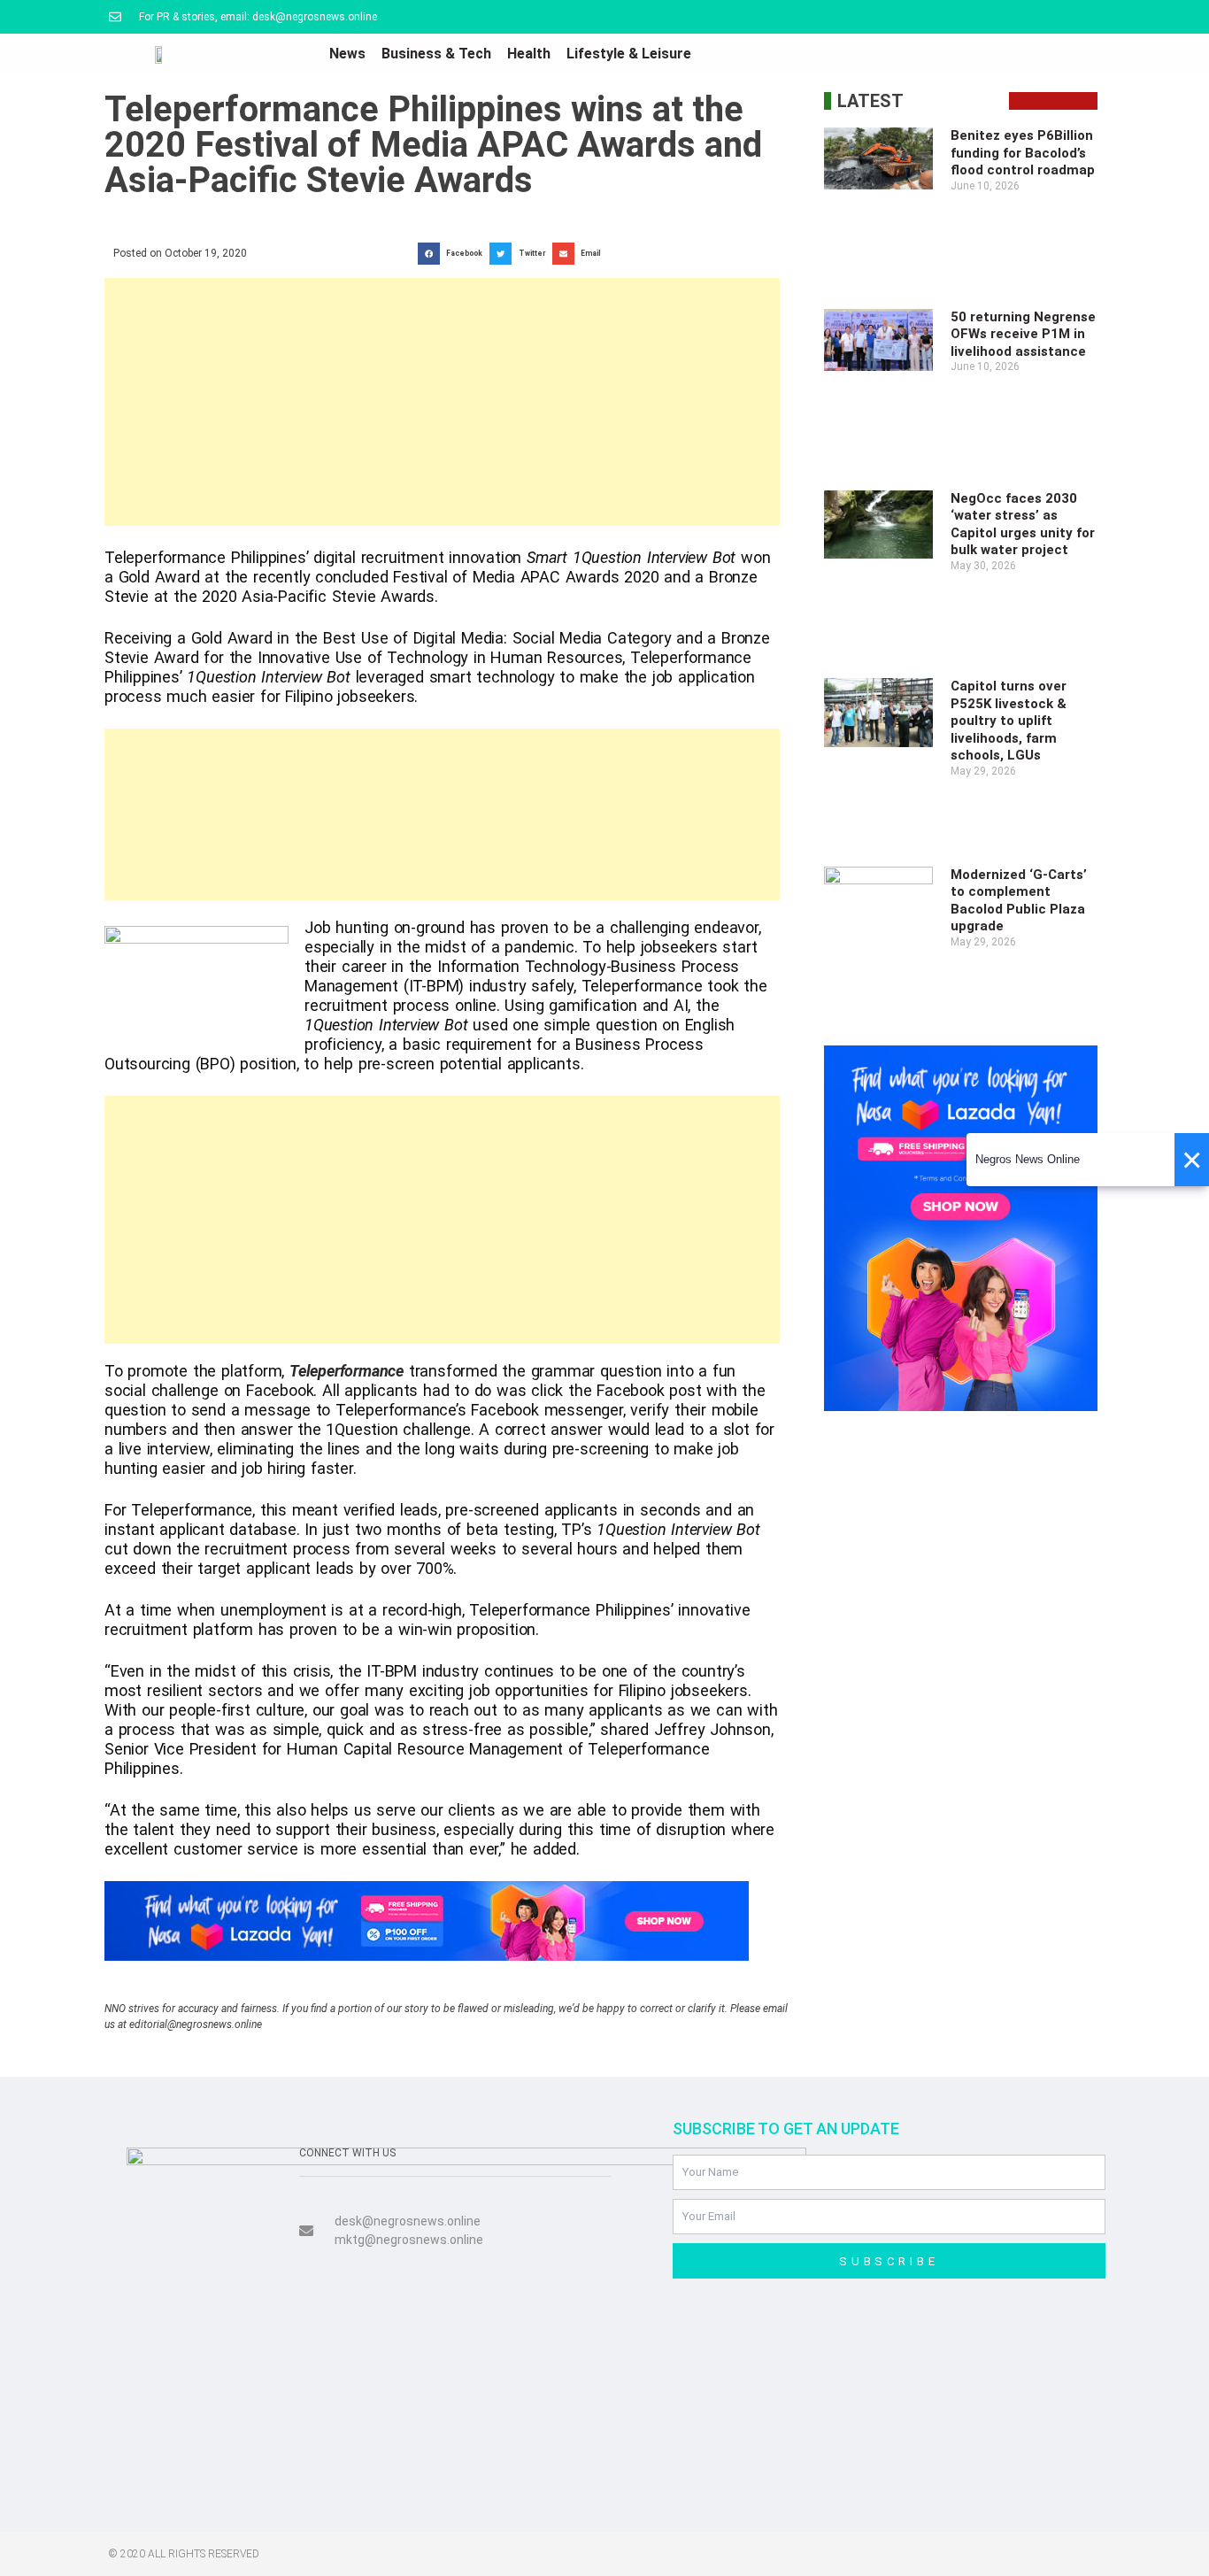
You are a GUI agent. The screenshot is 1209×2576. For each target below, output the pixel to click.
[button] (454, 254)
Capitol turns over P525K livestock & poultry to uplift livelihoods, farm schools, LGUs (1009, 721)
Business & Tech (436, 54)
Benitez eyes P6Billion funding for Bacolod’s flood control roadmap (1023, 153)
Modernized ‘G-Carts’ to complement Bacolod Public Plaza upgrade (1019, 901)
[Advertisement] (442, 402)
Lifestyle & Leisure (629, 54)
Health (529, 54)
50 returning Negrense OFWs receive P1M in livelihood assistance (1023, 334)
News (347, 54)
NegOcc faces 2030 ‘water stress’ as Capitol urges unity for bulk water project (1023, 524)
